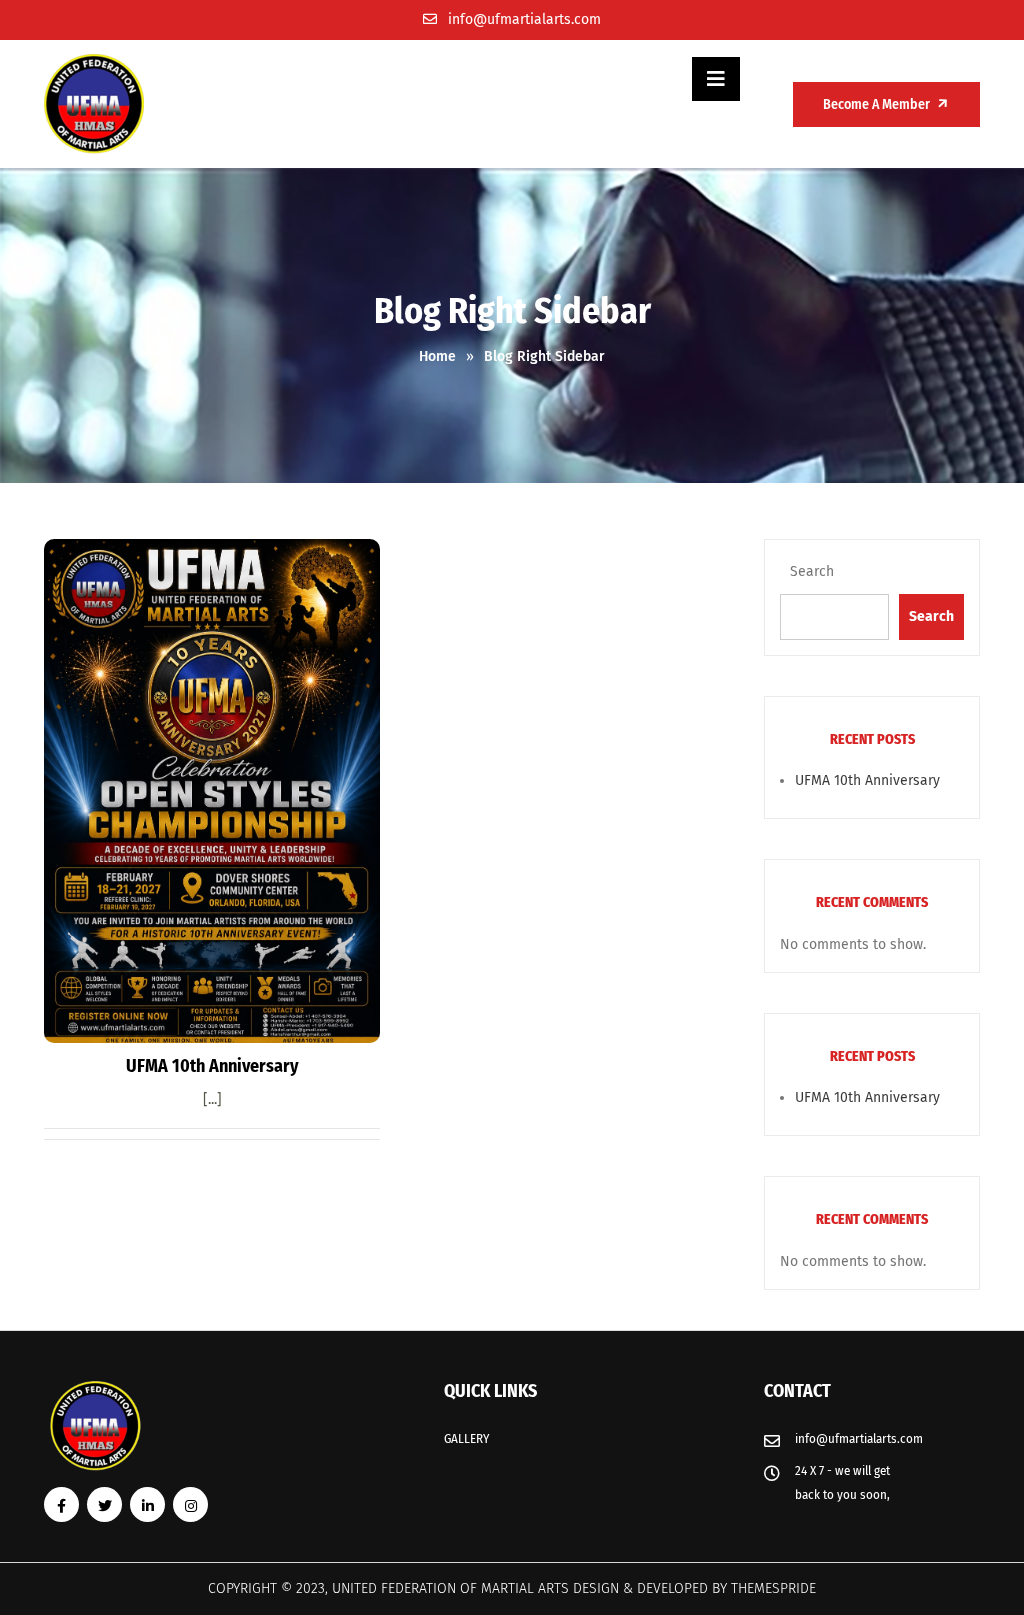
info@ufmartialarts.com (524, 19)
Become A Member (878, 104)
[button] (716, 79)
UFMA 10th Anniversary (212, 1066)
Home (437, 356)
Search (812, 571)
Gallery (466, 1438)
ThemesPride (771, 1588)
